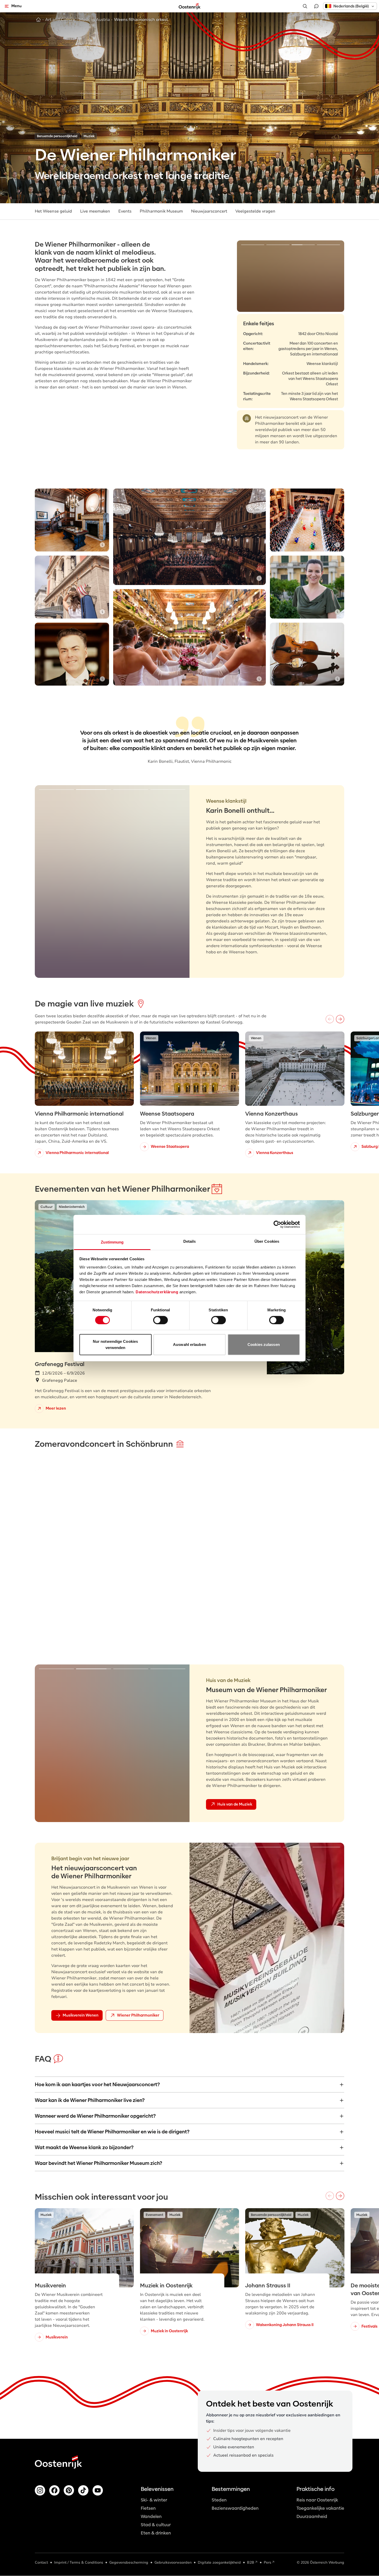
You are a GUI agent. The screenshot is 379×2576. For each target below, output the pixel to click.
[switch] (160, 1320)
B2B (251, 2562)
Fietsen (148, 2508)
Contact (41, 2562)
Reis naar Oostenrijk (317, 2500)
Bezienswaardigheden (235, 2508)
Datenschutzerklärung (157, 1292)
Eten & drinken (156, 2533)
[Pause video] (337, 1476)
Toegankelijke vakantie (320, 2508)
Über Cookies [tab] (267, 1241)
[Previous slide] (248, 276)
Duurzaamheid (312, 2517)
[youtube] (98, 2490)
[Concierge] (316, 6)
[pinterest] (69, 2490)
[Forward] (340, 1019)
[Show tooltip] (372, 197)
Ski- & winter (154, 2500)
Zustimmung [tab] (112, 1242)
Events (125, 211)
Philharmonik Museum (161, 211)
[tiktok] (83, 2490)
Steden (219, 2500)
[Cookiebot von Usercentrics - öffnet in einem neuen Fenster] (277, 1224)
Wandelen (151, 2517)
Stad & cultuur (156, 2525)
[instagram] (40, 2490)
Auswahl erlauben (190, 1344)
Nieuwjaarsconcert (209, 211)
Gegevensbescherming (129, 2562)
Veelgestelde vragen (255, 211)
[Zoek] (305, 6)
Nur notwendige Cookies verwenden (115, 1344)
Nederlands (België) (351, 6)
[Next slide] (333, 276)
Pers (267, 2562)
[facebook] (54, 2490)
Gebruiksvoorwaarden (173, 2562)
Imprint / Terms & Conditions (79, 2562)
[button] (350, 6)
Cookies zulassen (264, 1344)
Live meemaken (95, 211)
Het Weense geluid (53, 211)
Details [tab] (190, 1241)
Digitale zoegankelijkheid (219, 2562)
